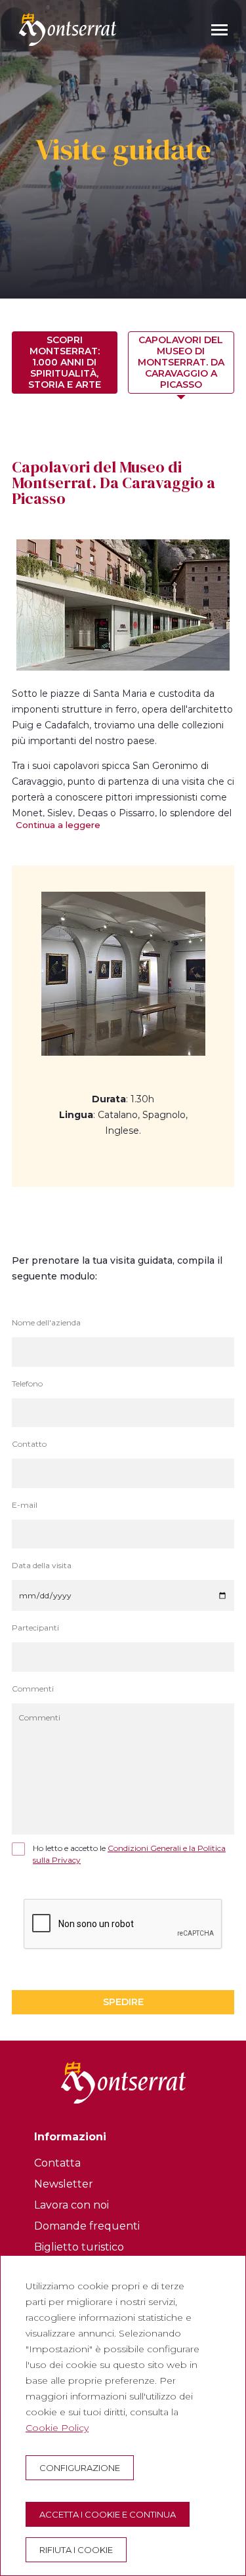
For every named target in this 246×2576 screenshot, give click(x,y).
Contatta (57, 2163)
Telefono (27, 1384)
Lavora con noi (72, 2205)
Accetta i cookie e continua (108, 2514)
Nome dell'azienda (46, 1323)
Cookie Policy (57, 2428)
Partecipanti (35, 1628)
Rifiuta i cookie (76, 2550)
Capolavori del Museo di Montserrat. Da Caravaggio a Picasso (181, 362)
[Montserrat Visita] (68, 30)
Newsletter (64, 2184)
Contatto (29, 1444)
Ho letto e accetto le (129, 1854)
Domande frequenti (87, 2226)
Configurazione (80, 2468)
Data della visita (42, 1566)
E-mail (25, 1505)
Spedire (123, 2002)
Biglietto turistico (79, 2247)
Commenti (33, 1689)
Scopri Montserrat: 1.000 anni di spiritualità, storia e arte (65, 362)
